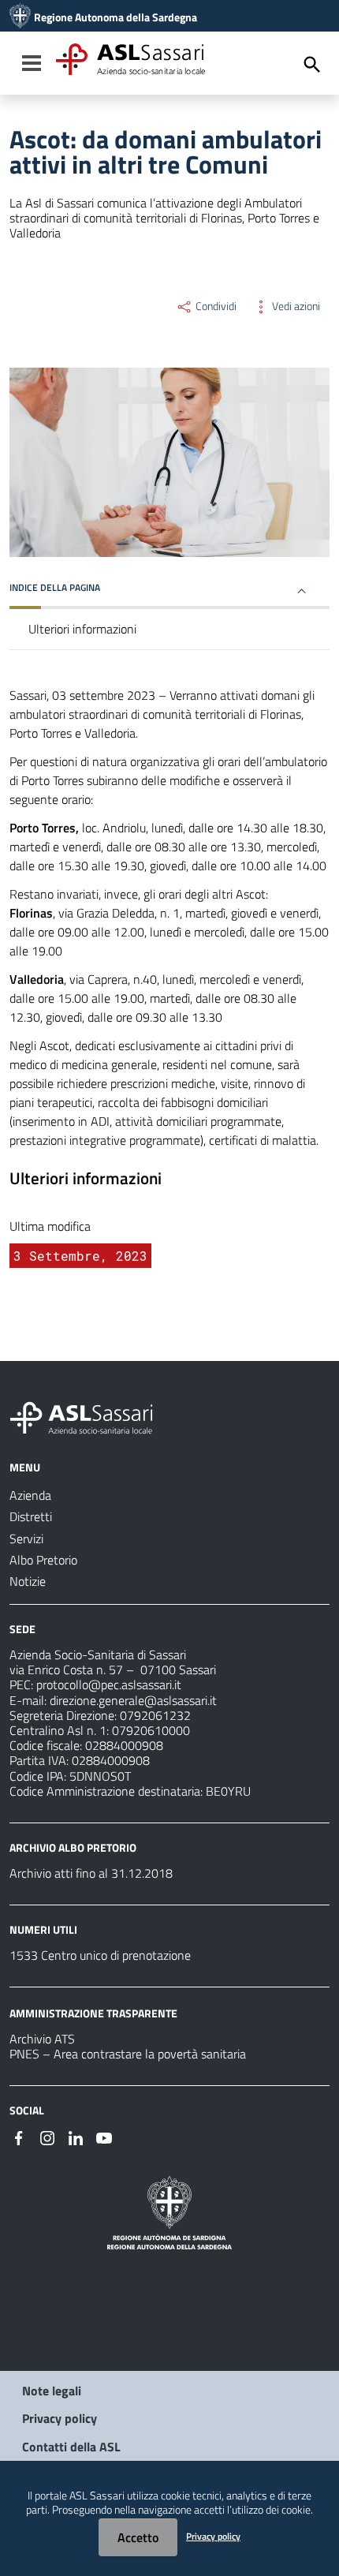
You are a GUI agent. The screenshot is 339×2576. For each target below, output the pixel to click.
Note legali (52, 2391)
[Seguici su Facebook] (19, 2137)
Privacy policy (60, 2418)
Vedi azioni (295, 306)
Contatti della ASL (71, 2447)
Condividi (215, 306)
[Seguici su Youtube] (104, 2137)
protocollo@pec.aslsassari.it (109, 1684)
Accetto (138, 2537)
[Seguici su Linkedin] (76, 2137)
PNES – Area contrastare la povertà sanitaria (128, 2054)
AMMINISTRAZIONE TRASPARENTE (93, 2013)
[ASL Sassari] (20, 17)
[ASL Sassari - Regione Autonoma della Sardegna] (91, 1416)
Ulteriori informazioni (82, 629)
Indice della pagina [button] (55, 587)
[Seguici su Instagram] (47, 2137)
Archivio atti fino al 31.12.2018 (91, 1873)
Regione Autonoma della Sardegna (115, 17)
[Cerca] (312, 65)
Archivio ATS (42, 2039)
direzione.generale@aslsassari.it (133, 1700)
